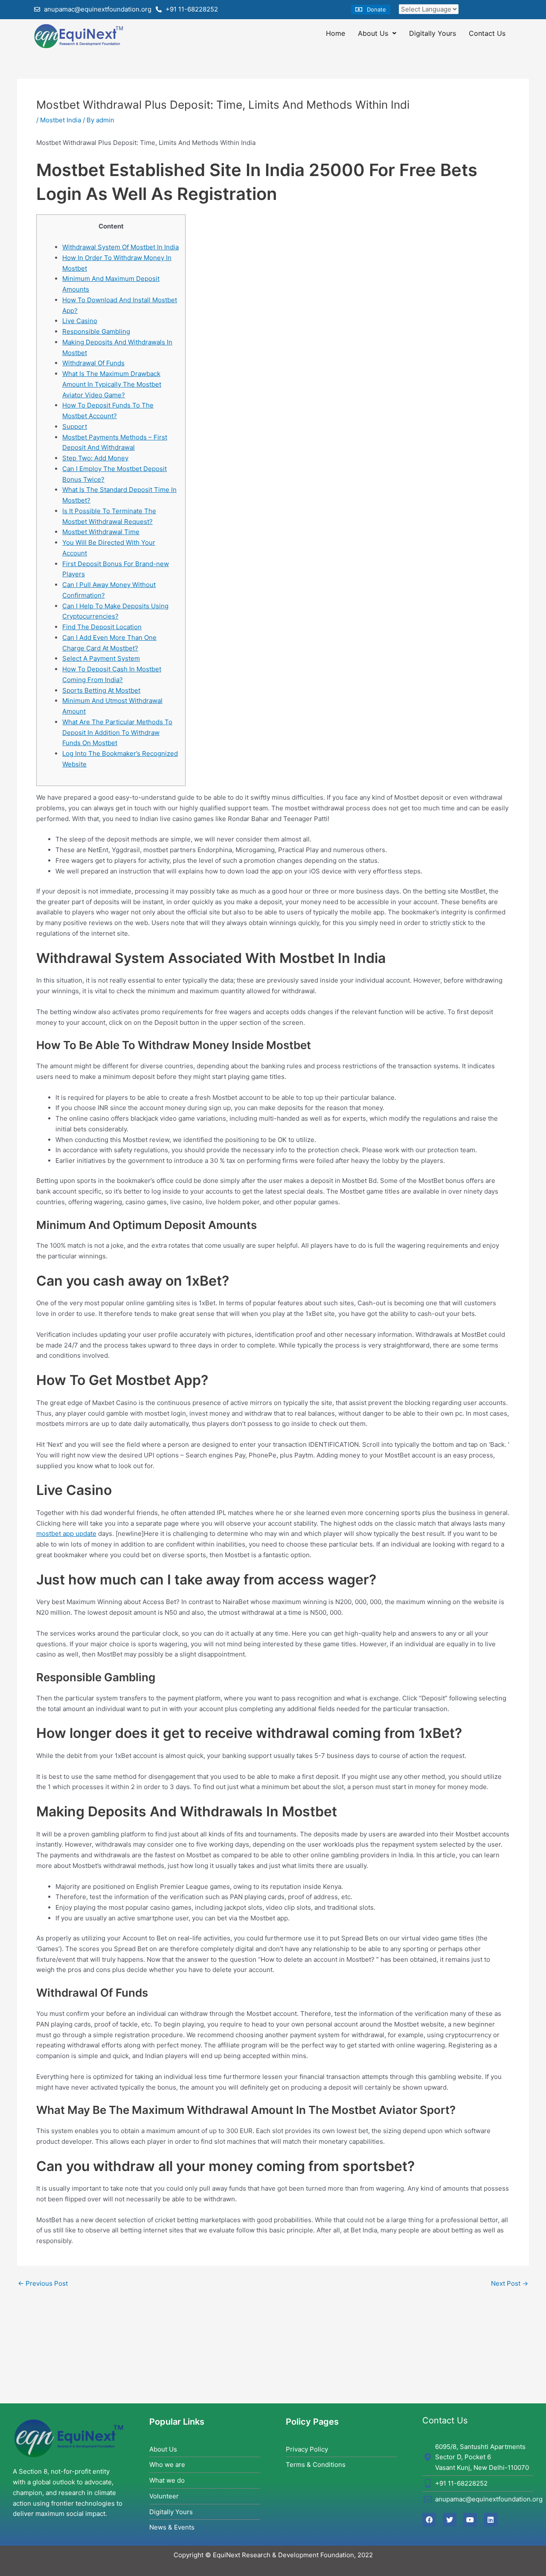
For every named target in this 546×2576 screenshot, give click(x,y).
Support (75, 426)
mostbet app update (66, 1534)
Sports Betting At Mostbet (101, 690)
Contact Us (487, 33)
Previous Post (43, 2283)
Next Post (510, 2283)
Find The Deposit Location (102, 627)
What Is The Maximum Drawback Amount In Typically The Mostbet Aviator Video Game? (112, 384)
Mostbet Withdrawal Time (101, 532)
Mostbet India (61, 120)
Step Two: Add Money (95, 458)
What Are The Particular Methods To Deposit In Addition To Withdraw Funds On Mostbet (117, 733)
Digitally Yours (433, 33)
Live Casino (80, 321)
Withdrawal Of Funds (93, 363)
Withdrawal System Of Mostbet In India (121, 247)
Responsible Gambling (96, 331)
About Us (373, 33)
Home (335, 33)
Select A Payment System (101, 658)
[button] (371, 10)
